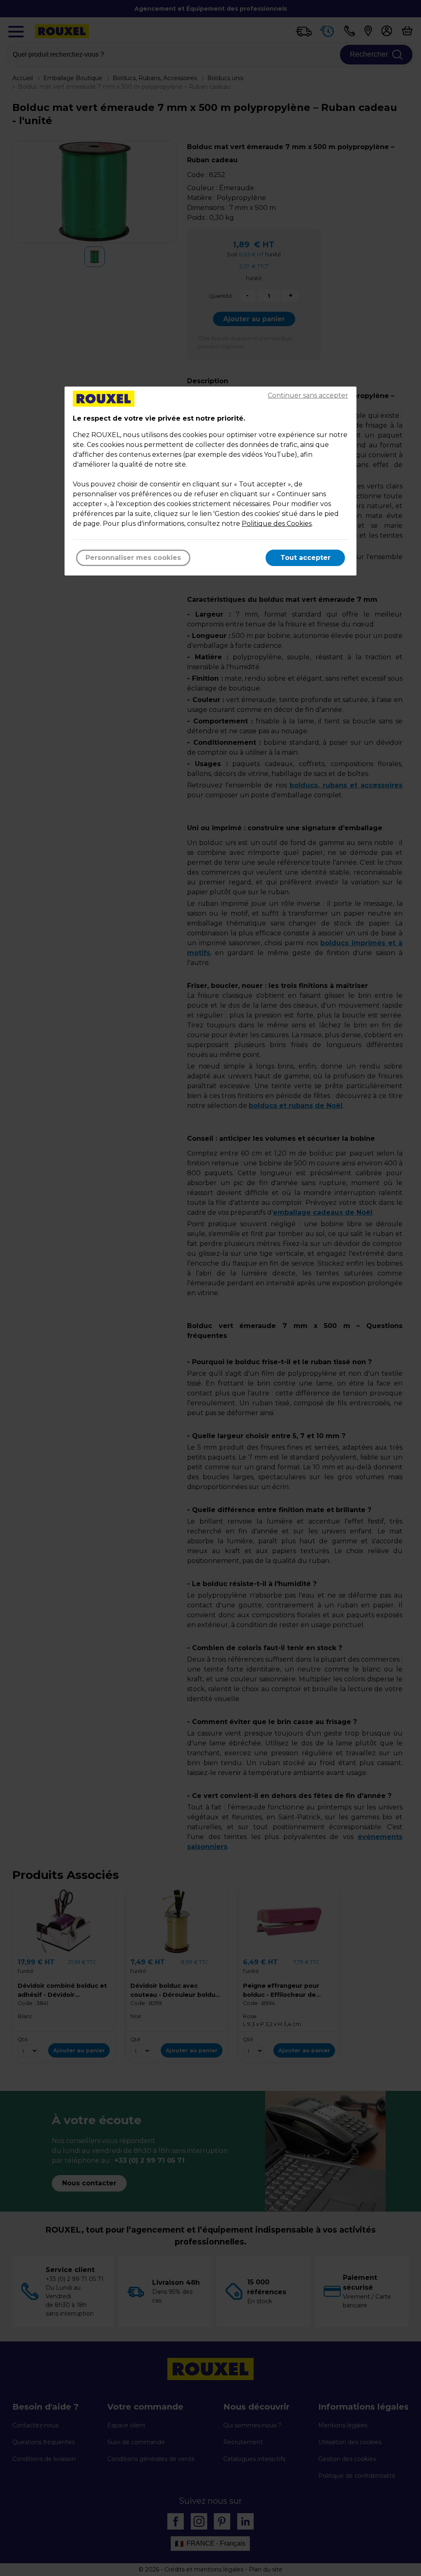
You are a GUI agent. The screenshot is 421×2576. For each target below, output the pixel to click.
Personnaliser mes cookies (133, 558)
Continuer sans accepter (308, 395)
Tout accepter (305, 558)
